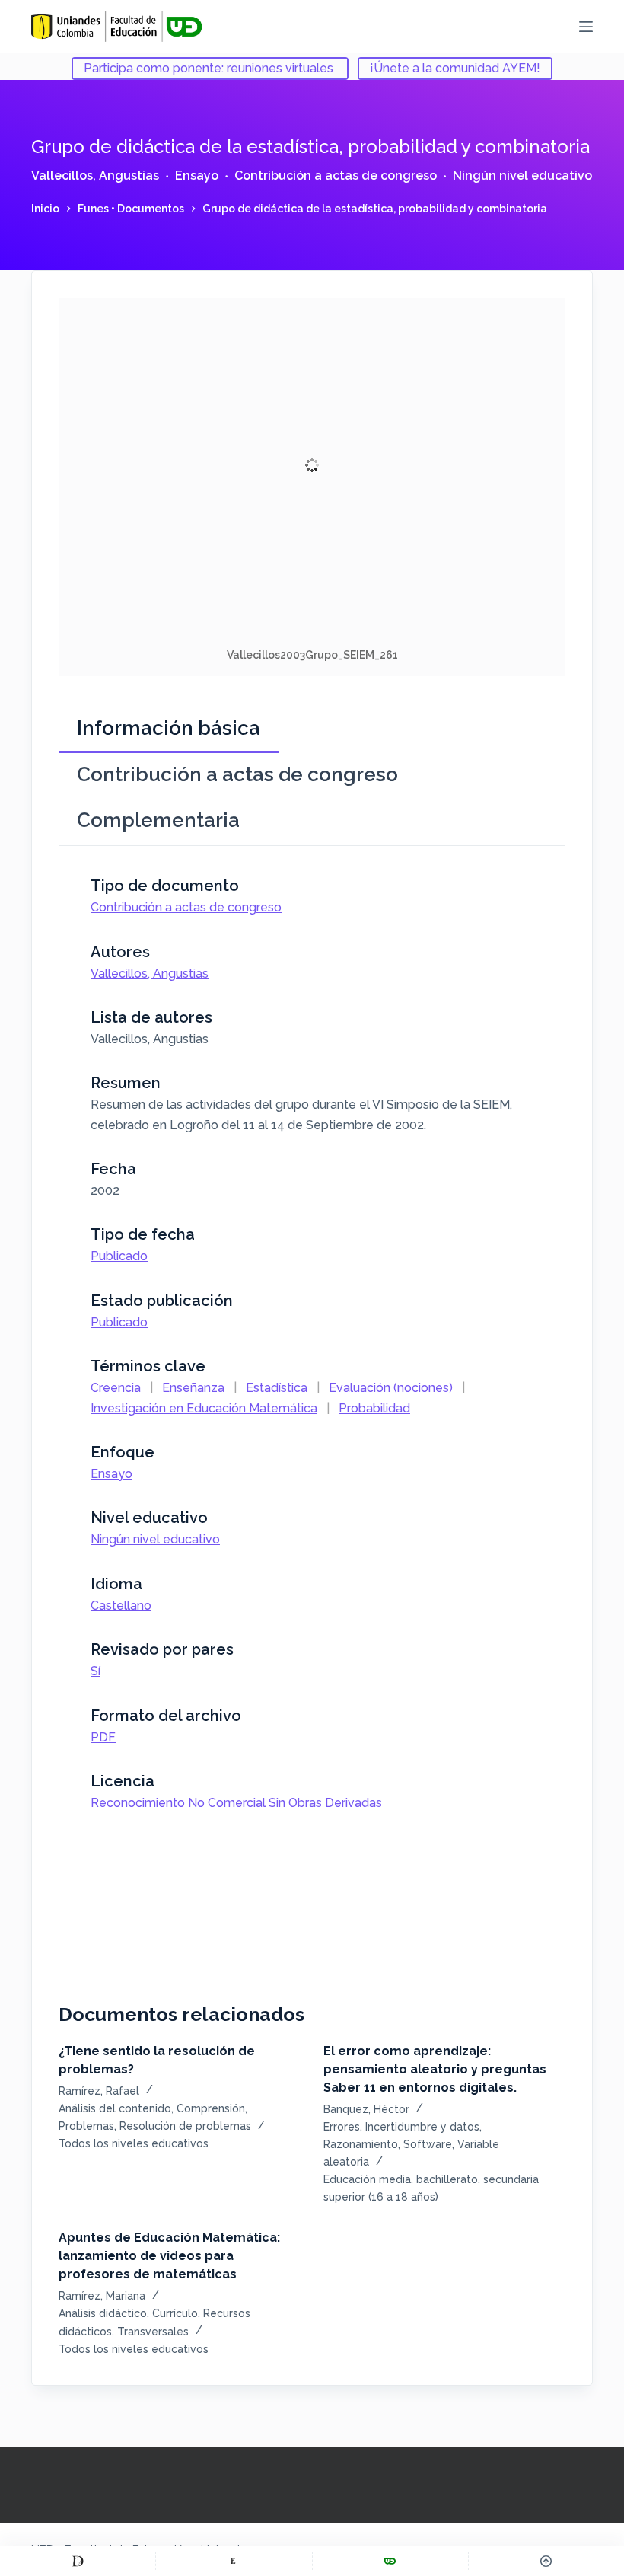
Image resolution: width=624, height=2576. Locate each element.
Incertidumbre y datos (422, 2127)
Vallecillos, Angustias (95, 176)
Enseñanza (193, 1388)
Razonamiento (361, 2144)
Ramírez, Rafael (99, 2091)
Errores (342, 2127)
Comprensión (211, 2108)
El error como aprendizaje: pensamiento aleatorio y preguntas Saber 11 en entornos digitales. (435, 2069)
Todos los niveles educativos (134, 2143)
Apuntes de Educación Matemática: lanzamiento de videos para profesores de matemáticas (169, 2256)
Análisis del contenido (115, 2108)
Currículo (175, 2313)
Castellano (121, 1606)
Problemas (86, 2126)
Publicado (119, 1256)
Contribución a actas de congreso (336, 176)
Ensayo (197, 176)
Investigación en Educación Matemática (204, 1408)
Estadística (277, 1388)
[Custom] (78, 2561)
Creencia (116, 1388)
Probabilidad (374, 1408)
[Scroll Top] (546, 2561)
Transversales (153, 2332)
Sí (96, 1671)
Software (428, 2144)
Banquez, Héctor (366, 2109)
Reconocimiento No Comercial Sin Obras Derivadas (236, 1803)
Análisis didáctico (103, 2313)
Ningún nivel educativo (522, 176)
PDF (103, 1737)
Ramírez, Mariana (102, 2296)
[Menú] (586, 27)
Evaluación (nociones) (391, 1388)
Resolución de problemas (185, 2126)
